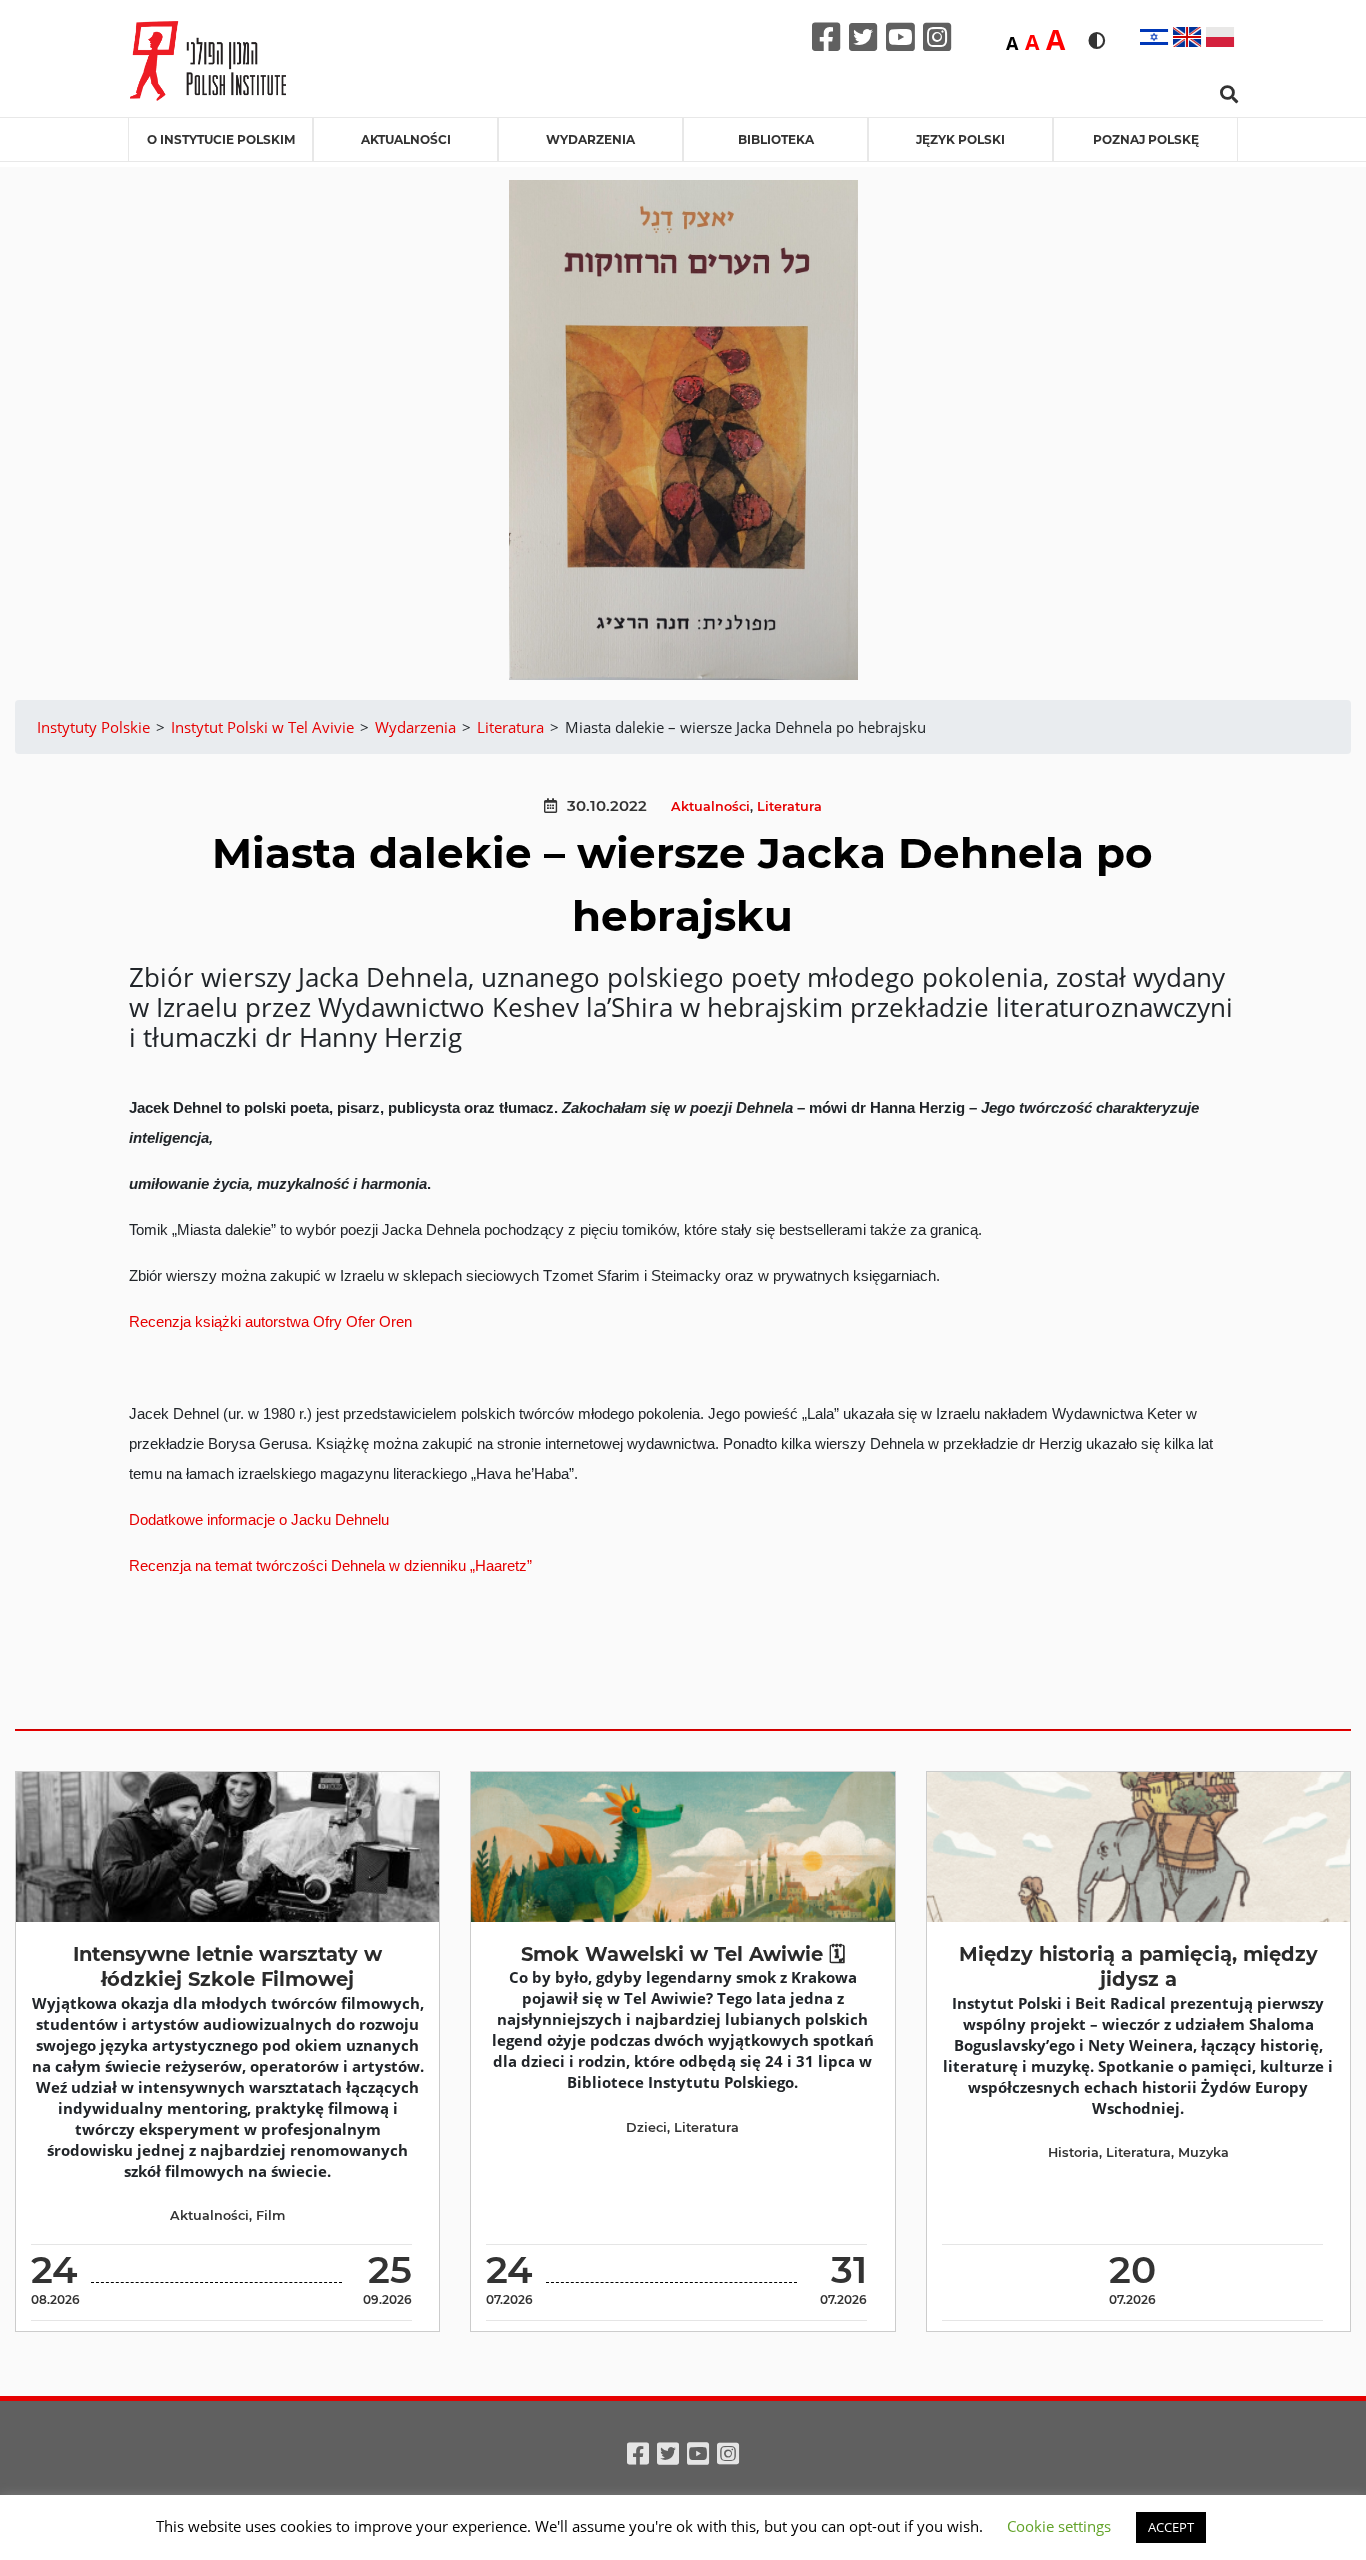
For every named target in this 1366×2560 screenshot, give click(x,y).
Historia (1073, 2152)
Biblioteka (776, 139)
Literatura (789, 806)
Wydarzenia (590, 139)
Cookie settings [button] (1059, 2526)
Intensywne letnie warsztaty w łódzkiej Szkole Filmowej (227, 1966)
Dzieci (646, 2127)
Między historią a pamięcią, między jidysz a (1138, 1966)
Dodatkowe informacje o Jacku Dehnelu (259, 1519)
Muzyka (1203, 2152)
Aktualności (406, 139)
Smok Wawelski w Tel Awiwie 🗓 (683, 1954)
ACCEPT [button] (1171, 2527)
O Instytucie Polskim (221, 139)
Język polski (960, 139)
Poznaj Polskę (1146, 139)
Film (270, 2215)
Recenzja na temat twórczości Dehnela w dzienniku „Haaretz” (330, 1565)
